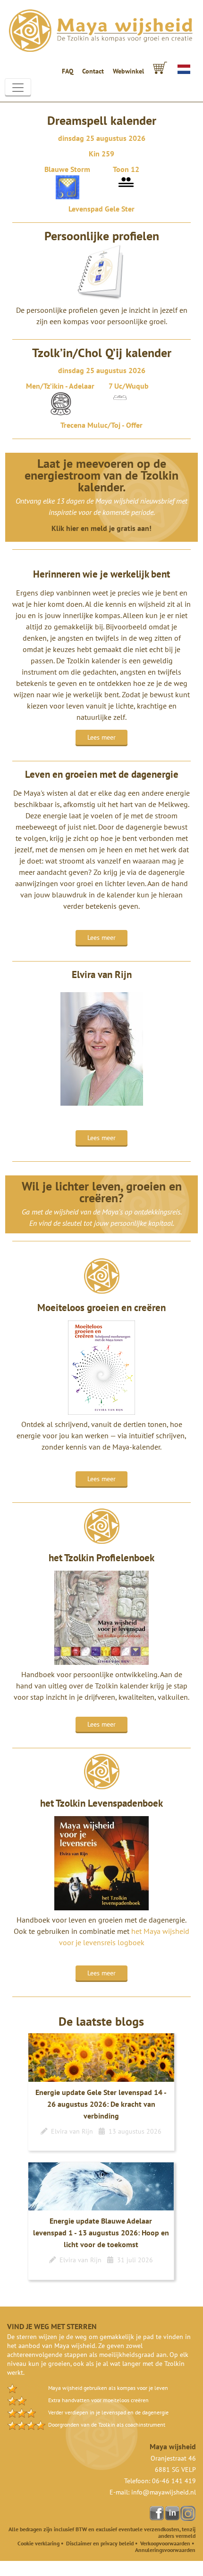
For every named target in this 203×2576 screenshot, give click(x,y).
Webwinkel (128, 71)
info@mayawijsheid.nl (164, 2492)
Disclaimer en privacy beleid (100, 2543)
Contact (93, 71)
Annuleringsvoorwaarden (165, 2550)
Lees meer (101, 737)
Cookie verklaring (38, 2543)
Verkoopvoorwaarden (165, 2543)
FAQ (68, 71)
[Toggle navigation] (18, 88)
